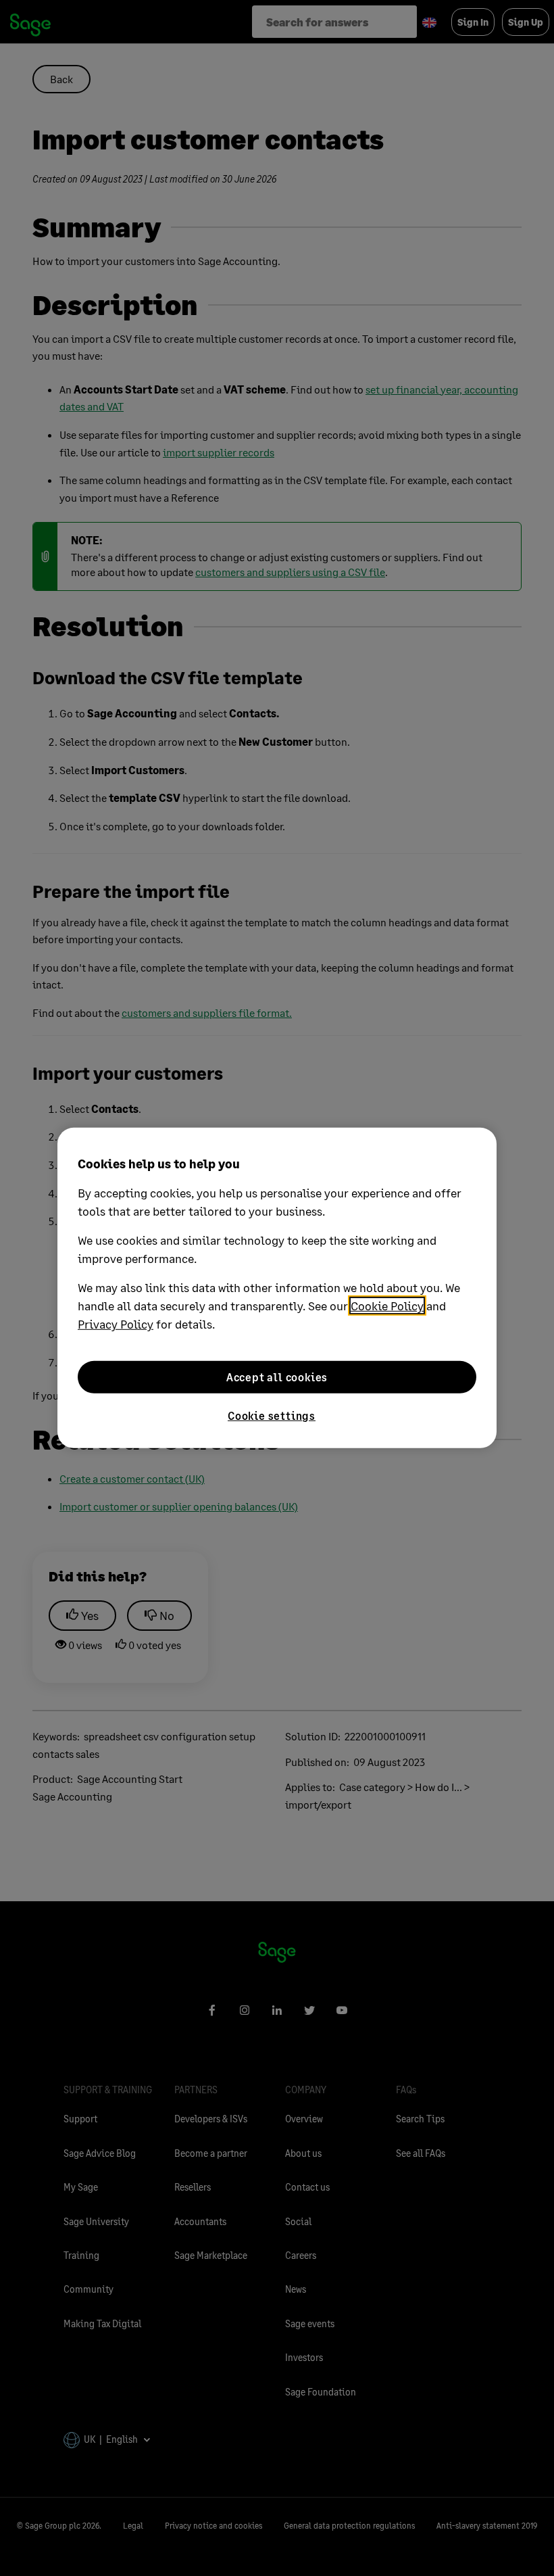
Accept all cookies (277, 1377)
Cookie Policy (387, 1306)
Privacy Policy (116, 1324)
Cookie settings (272, 1415)
